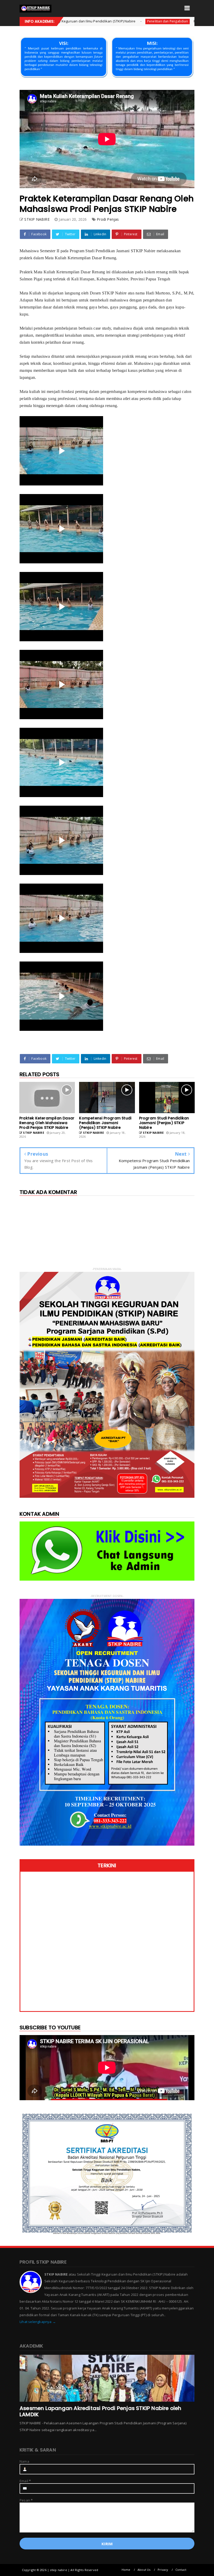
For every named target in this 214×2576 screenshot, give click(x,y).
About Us (144, 2570)
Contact (181, 2570)
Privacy (163, 2570)
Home (126, 2570)
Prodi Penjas (108, 219)
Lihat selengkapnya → (38, 2322)
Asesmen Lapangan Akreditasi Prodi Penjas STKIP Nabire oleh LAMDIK (100, 2411)
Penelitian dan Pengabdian (76, 21)
